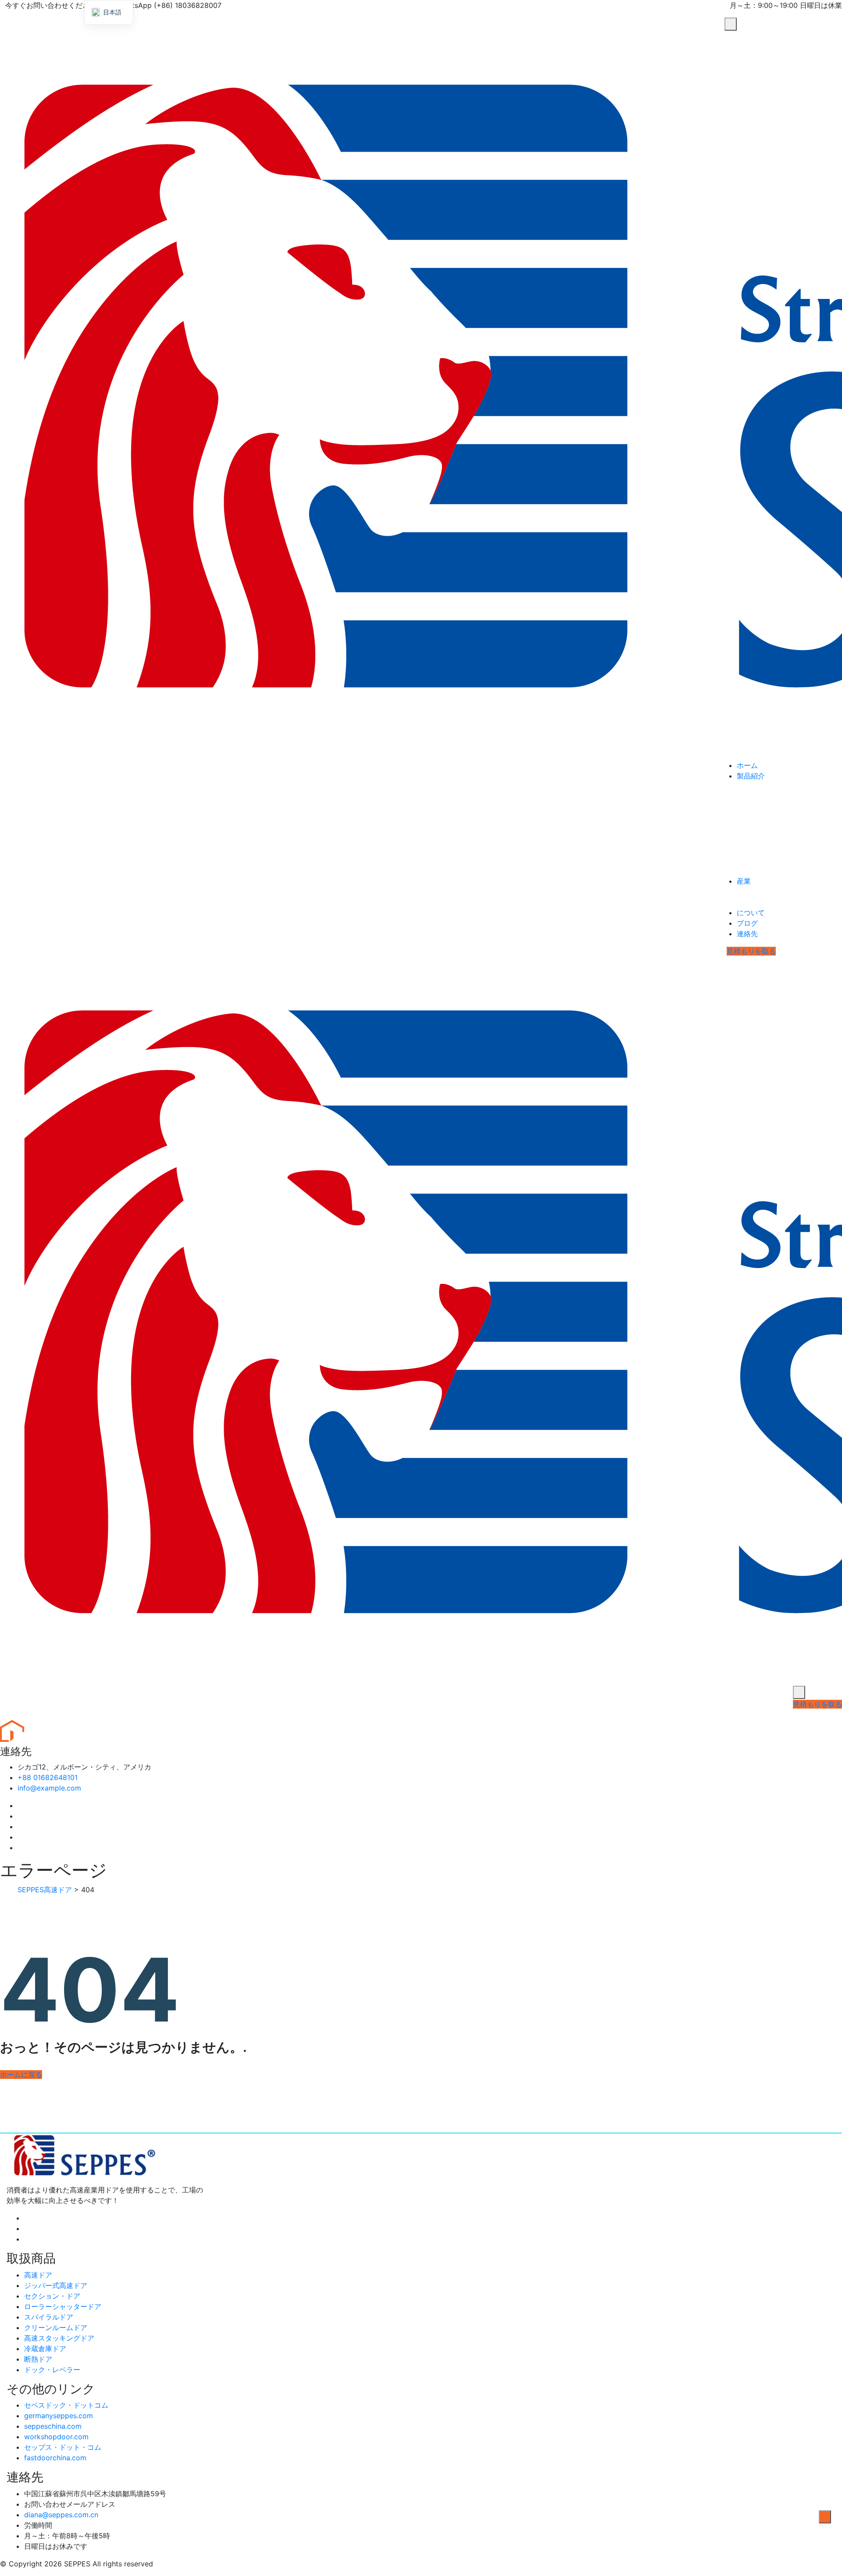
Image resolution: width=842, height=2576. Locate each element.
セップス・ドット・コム (63, 2447)
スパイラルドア (49, 2317)
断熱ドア (38, 2359)
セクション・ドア (52, 2296)
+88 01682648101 (48, 1777)
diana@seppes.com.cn (61, 2515)
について (751, 913)
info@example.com (49, 1788)
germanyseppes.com (59, 2416)
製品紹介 (751, 776)
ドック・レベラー (52, 2370)
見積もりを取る (751, 951)
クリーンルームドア (56, 2327)
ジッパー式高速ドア (56, 2285)
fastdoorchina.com (55, 2458)
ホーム (747, 765)
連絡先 (747, 934)
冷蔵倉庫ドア (45, 2349)
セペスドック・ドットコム (66, 2405)
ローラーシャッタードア (63, 2306)
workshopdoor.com (56, 2437)
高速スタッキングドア (59, 2338)
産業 (744, 881)
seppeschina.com (53, 2426)
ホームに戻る (21, 2075)
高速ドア (38, 2275)
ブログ (747, 923)
